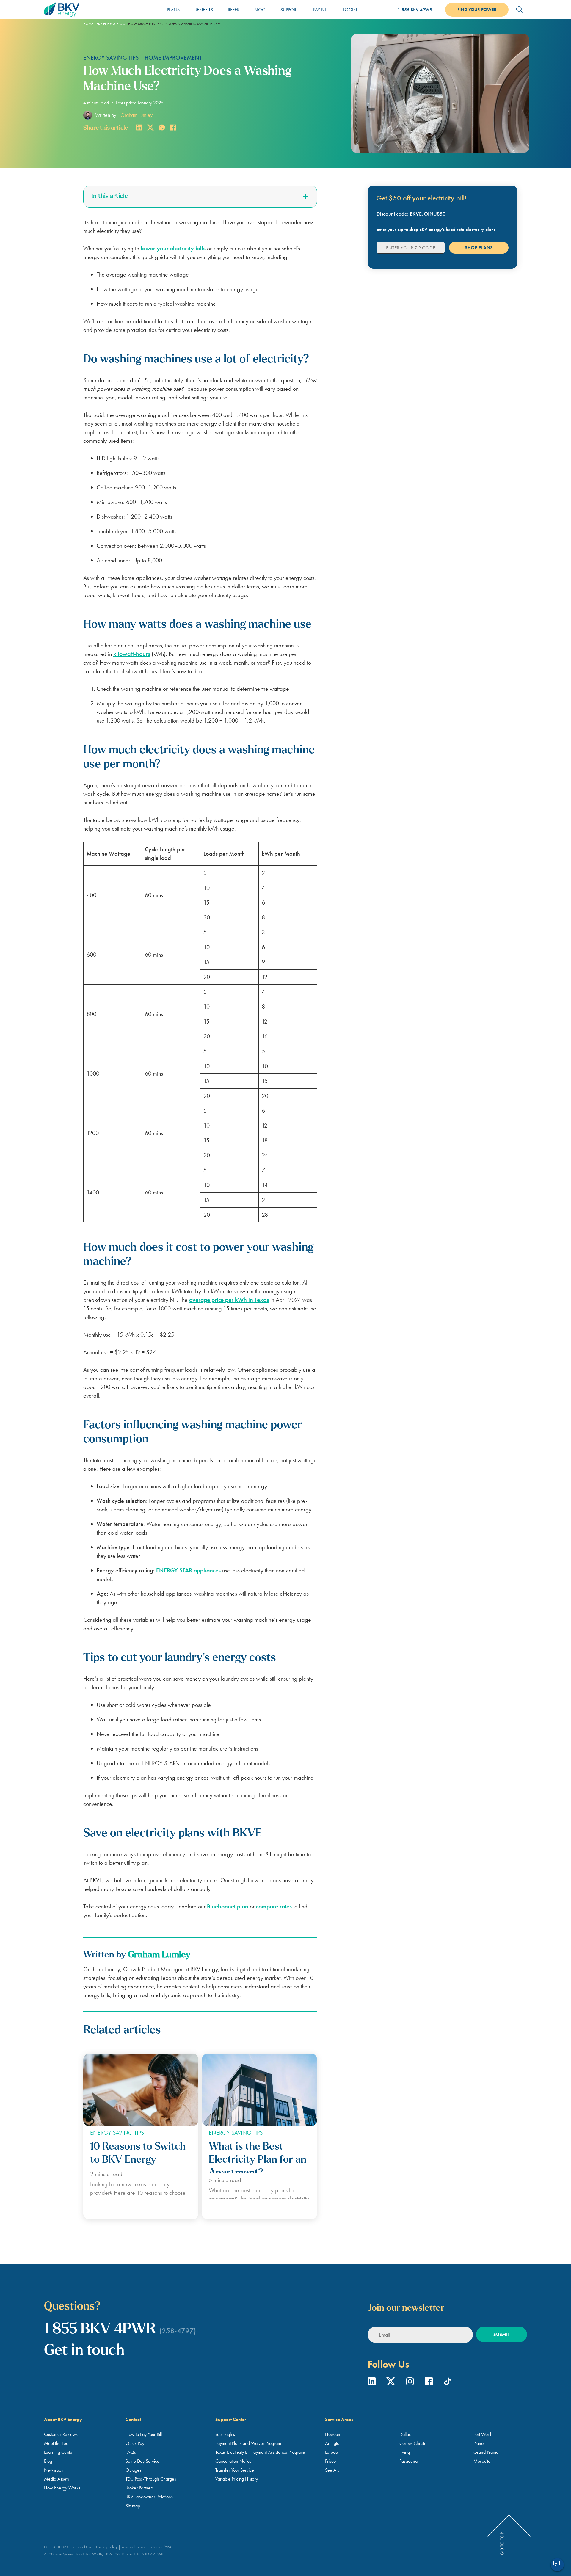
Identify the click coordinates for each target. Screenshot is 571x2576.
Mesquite (482, 2461)
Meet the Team (58, 2443)
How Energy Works (62, 2488)
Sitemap (133, 2506)
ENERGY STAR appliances (188, 1570)
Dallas (405, 2434)
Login (350, 10)
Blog (260, 10)
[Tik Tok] (447, 2383)
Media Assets (57, 2479)
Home (88, 24)
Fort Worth (483, 2434)
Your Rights (225, 2434)
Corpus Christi (412, 2443)
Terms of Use (82, 2547)
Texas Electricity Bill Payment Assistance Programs (261, 2452)
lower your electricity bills (173, 248)
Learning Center (59, 2452)
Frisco (330, 2461)
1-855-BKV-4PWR (148, 2554)
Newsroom (54, 2470)
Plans (173, 10)
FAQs (131, 2452)
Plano (479, 2443)
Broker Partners (140, 2488)
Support (289, 10)
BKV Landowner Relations (149, 2497)
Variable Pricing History (237, 2479)
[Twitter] (392, 2383)
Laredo (331, 2452)
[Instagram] (411, 2383)
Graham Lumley (137, 115)
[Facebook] (429, 2383)
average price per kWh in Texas (229, 1300)
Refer (234, 10)
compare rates (274, 1906)
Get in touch (84, 2351)
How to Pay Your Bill (144, 2434)
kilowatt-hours (132, 654)
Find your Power (477, 10)
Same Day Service (142, 2461)
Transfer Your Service (235, 2470)
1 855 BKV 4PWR (415, 10)
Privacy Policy (107, 2547)
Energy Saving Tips (111, 58)
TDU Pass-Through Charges (151, 2479)
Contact (133, 2419)
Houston (333, 2434)
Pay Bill (321, 10)
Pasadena (408, 2461)
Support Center (231, 2419)
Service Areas (339, 2419)
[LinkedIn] (372, 2383)
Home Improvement (173, 58)
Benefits (204, 10)
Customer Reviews (61, 2434)
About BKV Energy (63, 2419)
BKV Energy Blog (111, 24)
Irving (405, 2452)
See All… (333, 2470)
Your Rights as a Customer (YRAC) (148, 2547)
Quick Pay (135, 2443)
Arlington (333, 2443)
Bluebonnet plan (228, 1906)
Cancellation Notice (233, 2461)
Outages (133, 2470)
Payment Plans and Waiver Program (248, 2443)
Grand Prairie (486, 2452)
